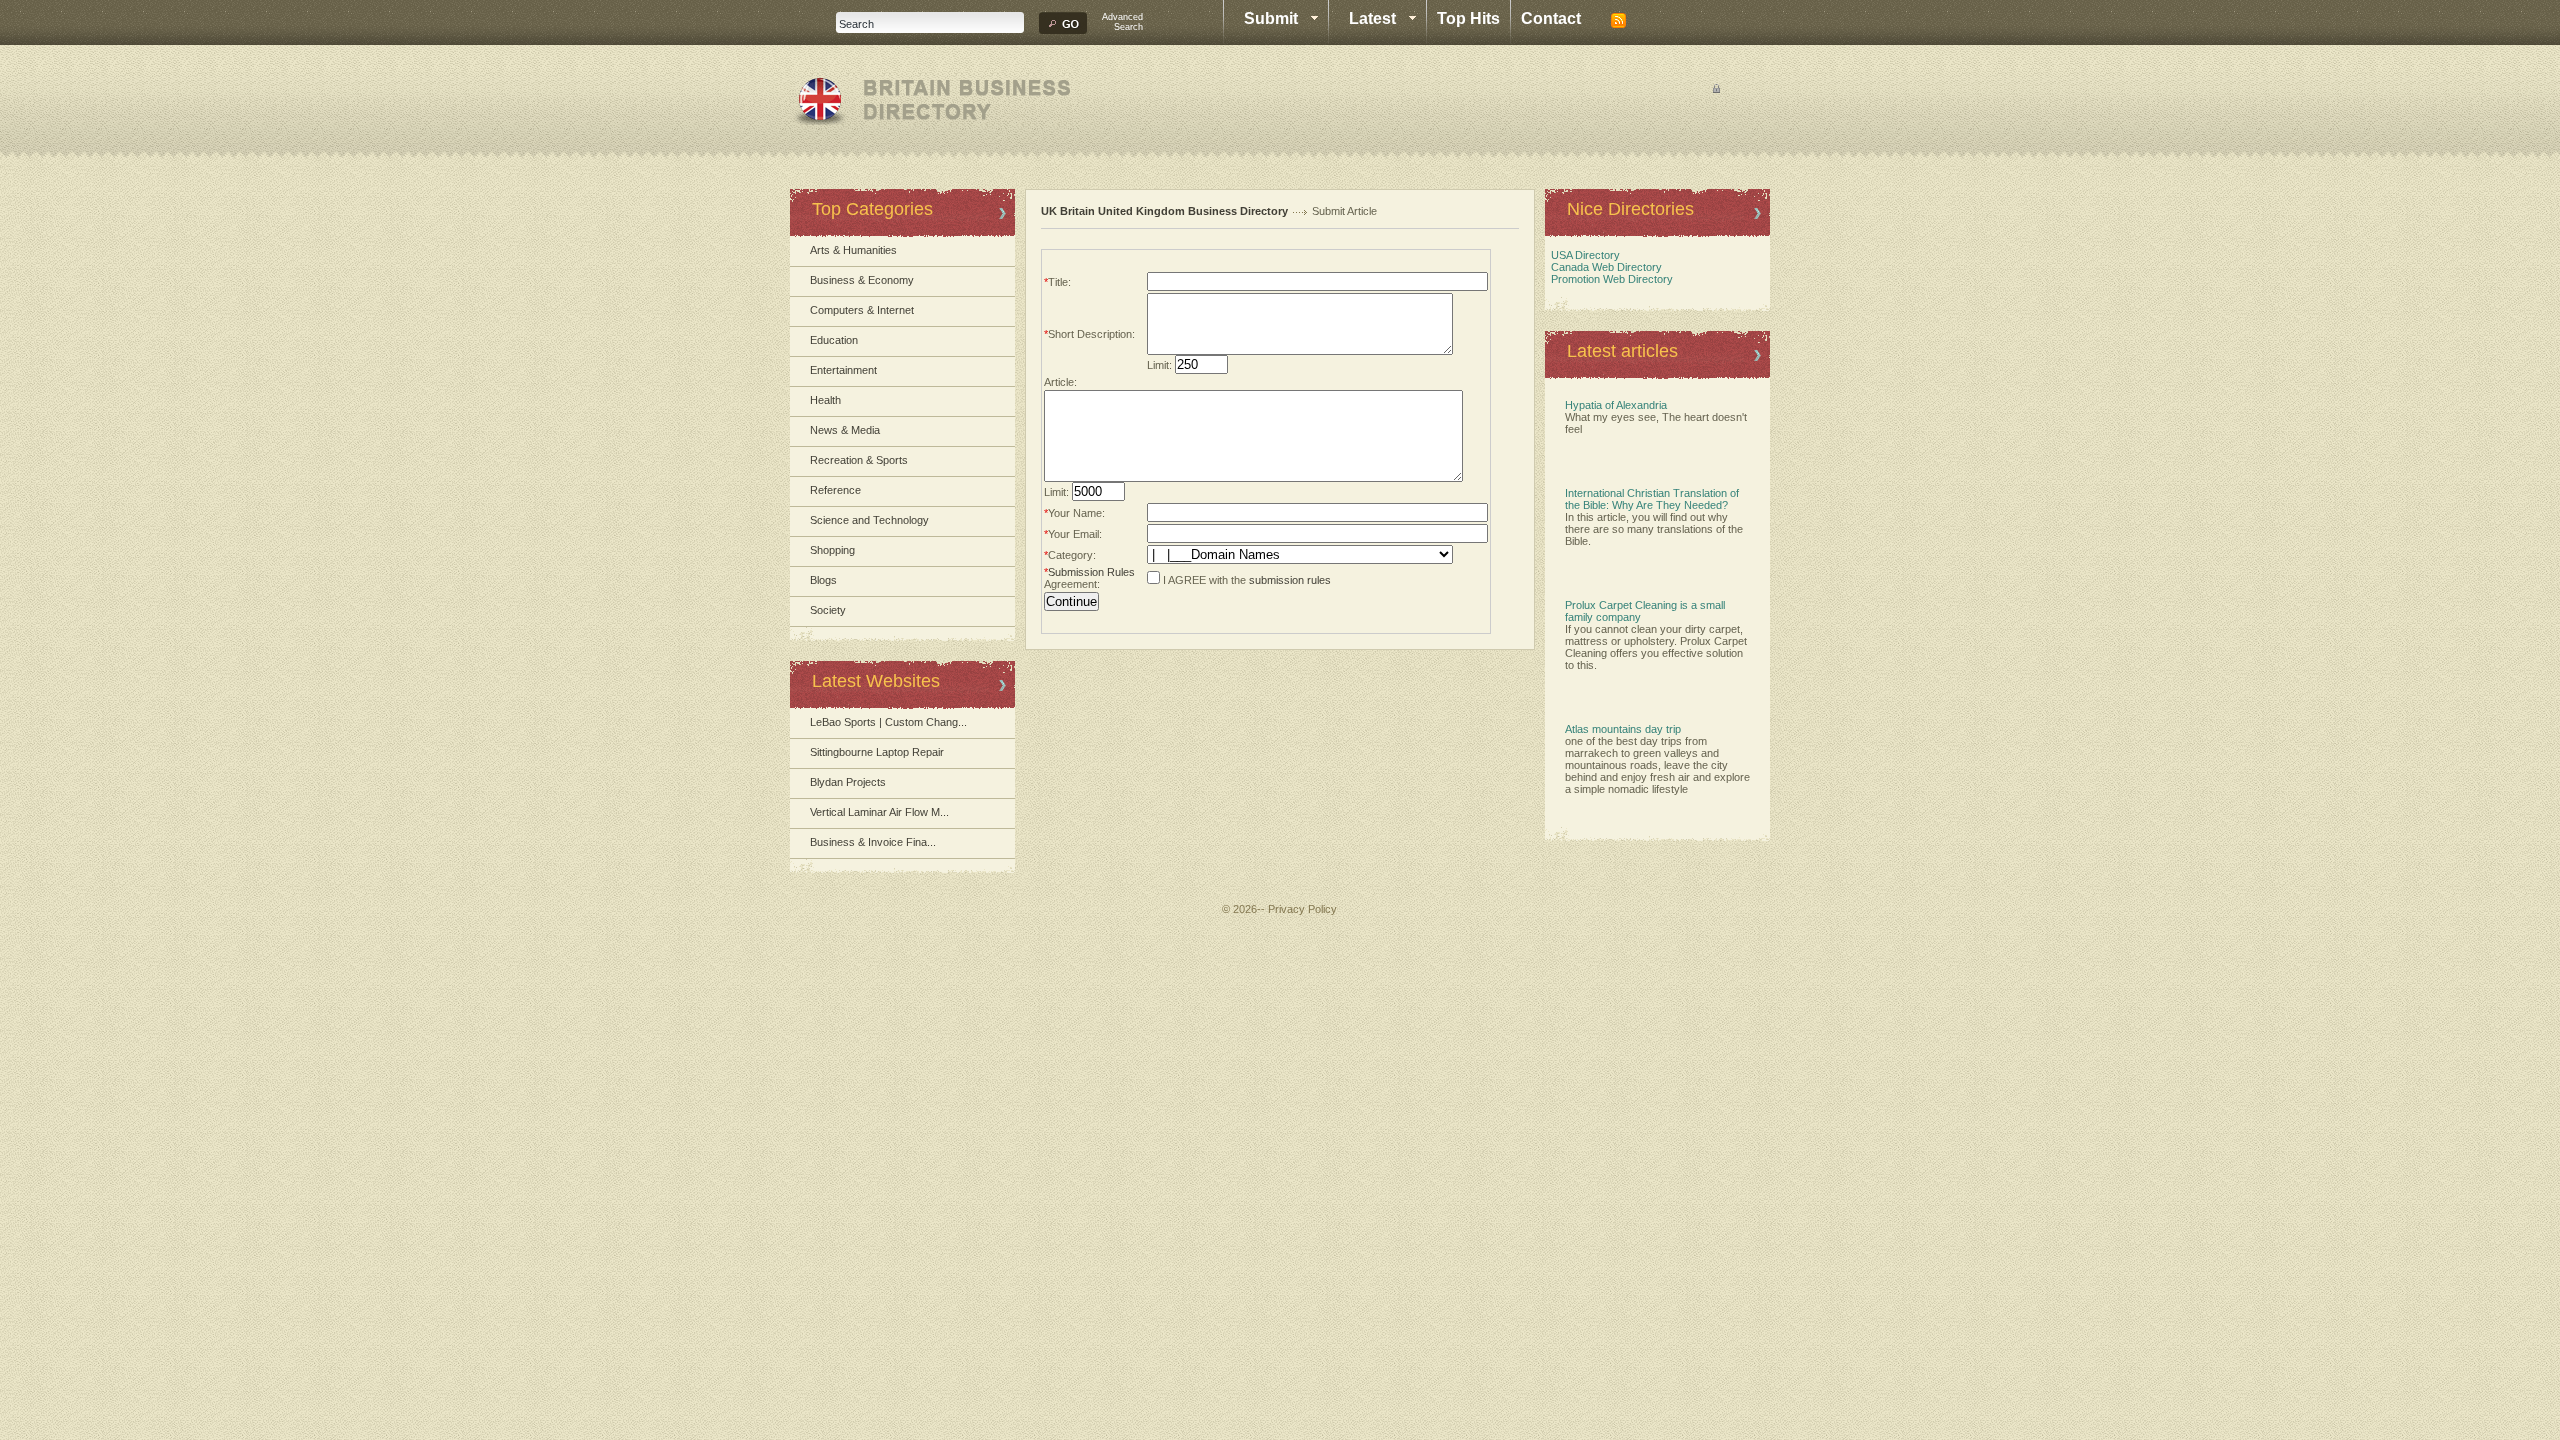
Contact (1551, 18)
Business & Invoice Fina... (873, 842)
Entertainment (843, 370)
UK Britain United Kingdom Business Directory (1164, 211)
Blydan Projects (848, 782)
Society (828, 610)
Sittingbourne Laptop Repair (877, 752)
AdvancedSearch (1122, 22)
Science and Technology (869, 520)
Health (825, 400)
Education (834, 340)
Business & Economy (862, 280)
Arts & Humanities (853, 250)
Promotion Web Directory (1609, 279)
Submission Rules (1091, 572)
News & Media (845, 430)
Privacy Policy (1302, 909)
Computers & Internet (862, 310)
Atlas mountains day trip (1623, 729)
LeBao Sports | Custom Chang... (888, 722)
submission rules (1290, 580)
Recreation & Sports (859, 460)
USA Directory (1582, 255)
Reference (835, 490)
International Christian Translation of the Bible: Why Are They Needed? (1652, 499)
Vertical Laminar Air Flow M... (879, 812)
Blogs (823, 580)
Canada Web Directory (1603, 267)
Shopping (832, 550)
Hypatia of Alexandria (1616, 405)
